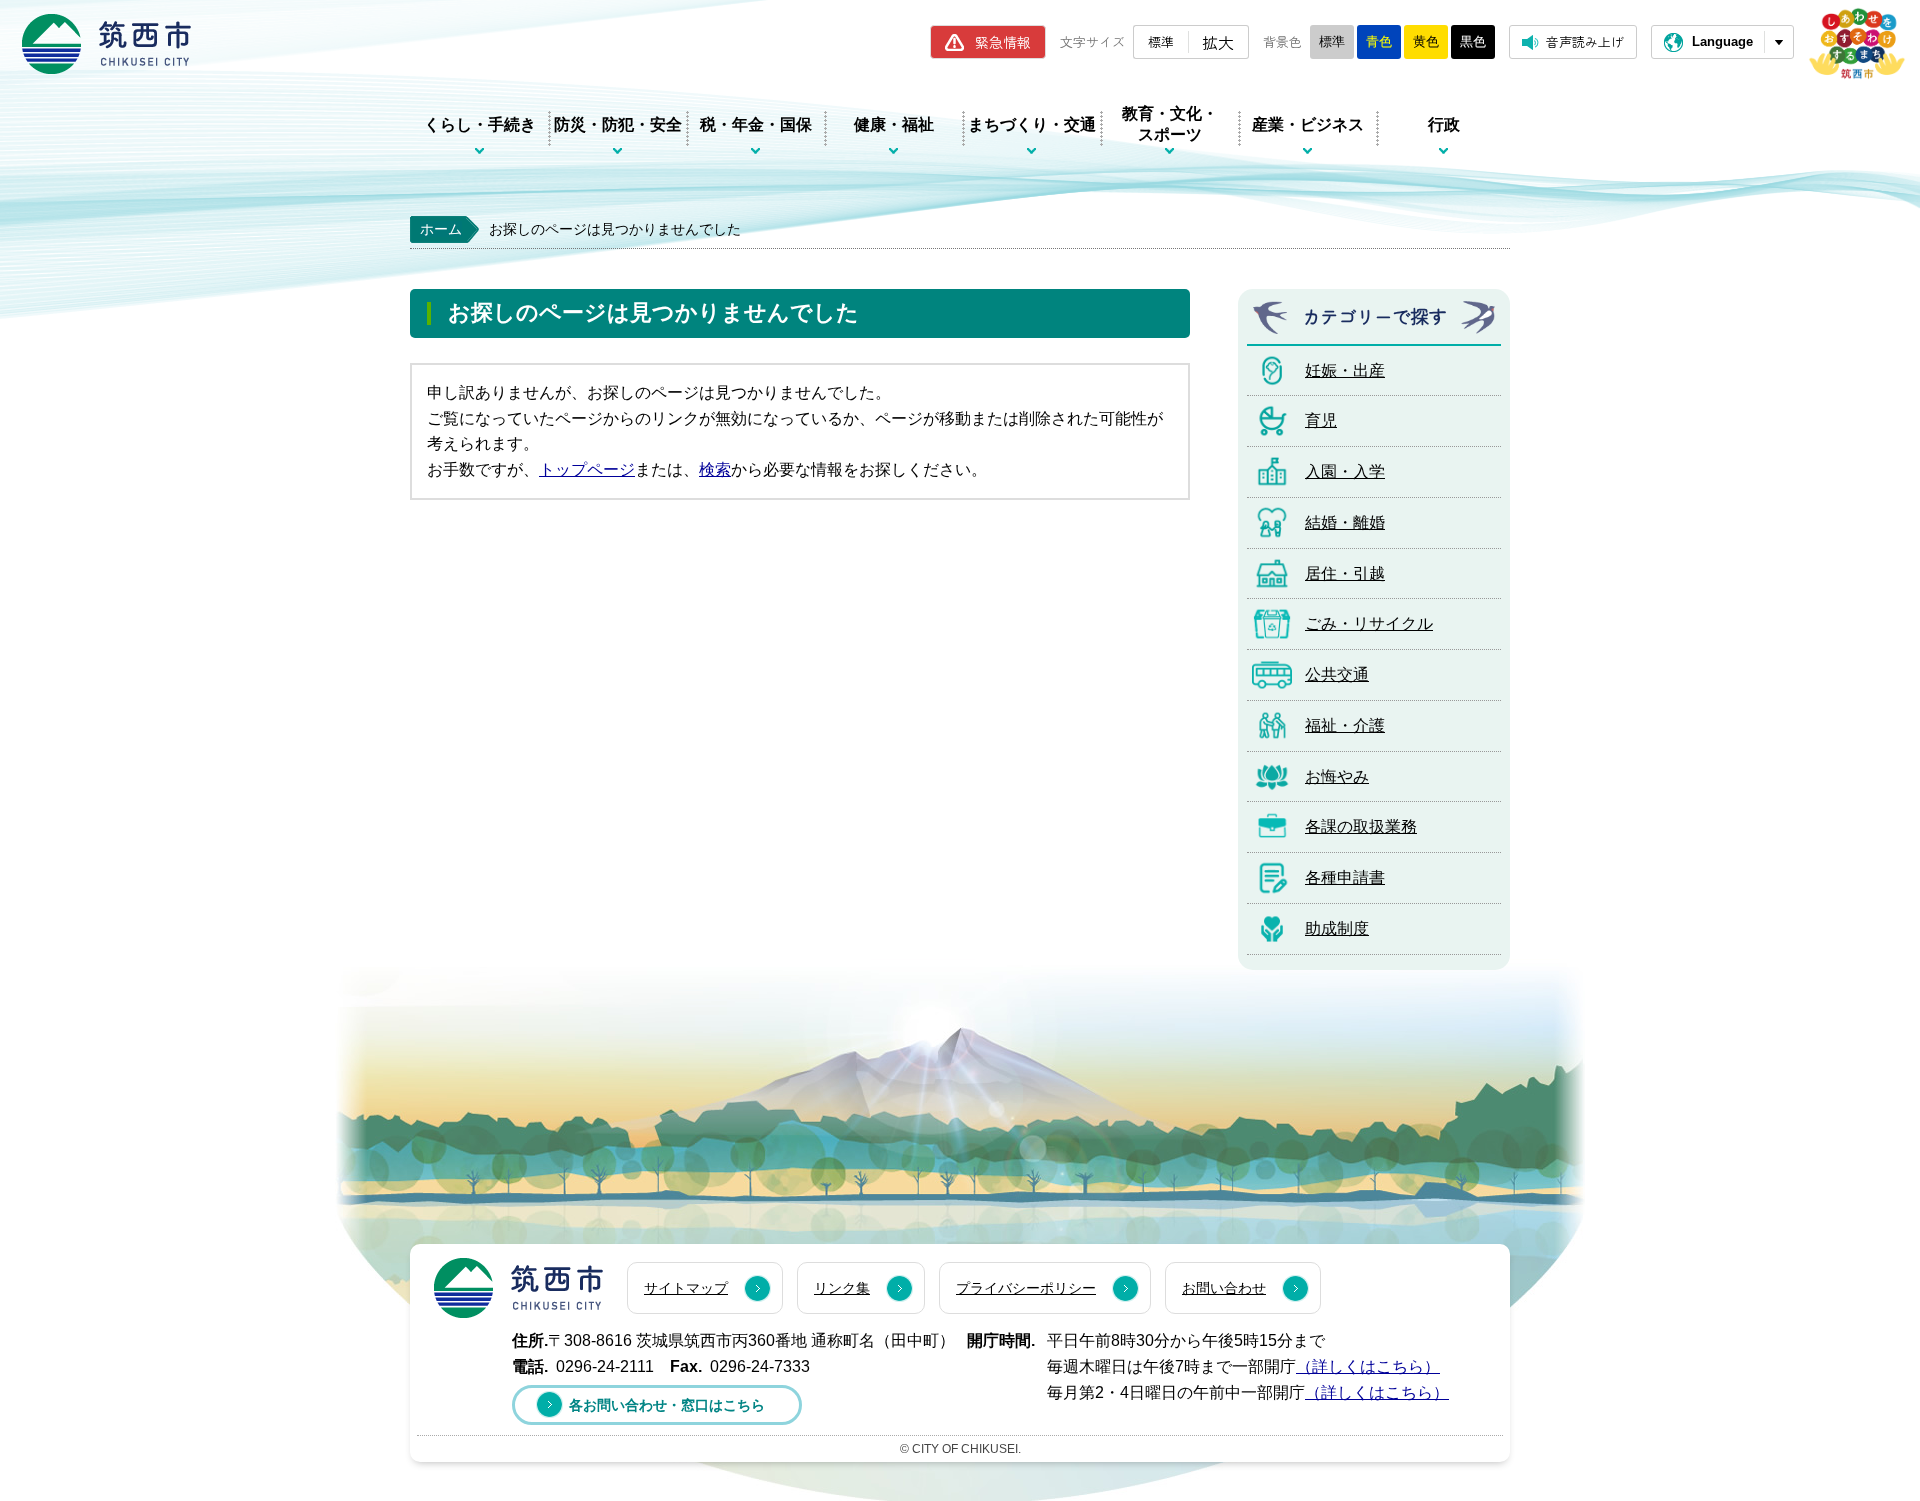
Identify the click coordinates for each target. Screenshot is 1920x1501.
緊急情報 (1003, 42)
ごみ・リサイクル (1369, 623)
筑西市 (518, 1288)
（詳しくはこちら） (1368, 1366)
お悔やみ (1337, 776)
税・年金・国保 (756, 124)
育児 (1321, 420)
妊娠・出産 (1345, 370)
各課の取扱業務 (1361, 826)
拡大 (1218, 42)
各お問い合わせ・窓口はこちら (667, 1405)
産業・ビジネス (1308, 124)
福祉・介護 (1345, 725)
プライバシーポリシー (1026, 1288)
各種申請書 (1345, 877)
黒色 (1473, 41)
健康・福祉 (894, 124)
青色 (1379, 41)
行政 (1444, 124)
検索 (715, 469)
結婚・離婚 (1345, 522)
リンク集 (842, 1288)
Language (1722, 41)
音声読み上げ (1585, 41)
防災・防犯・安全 (618, 124)
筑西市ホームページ (106, 44)
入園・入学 (1345, 471)
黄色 (1426, 41)
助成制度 (1337, 928)
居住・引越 (1345, 573)
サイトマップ (686, 1288)
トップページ (587, 469)
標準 (1161, 41)
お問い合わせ (1224, 1288)
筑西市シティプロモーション (1857, 43)
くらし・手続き (480, 124)
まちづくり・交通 (1032, 124)
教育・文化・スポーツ (1170, 124)
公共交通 (1337, 674)
